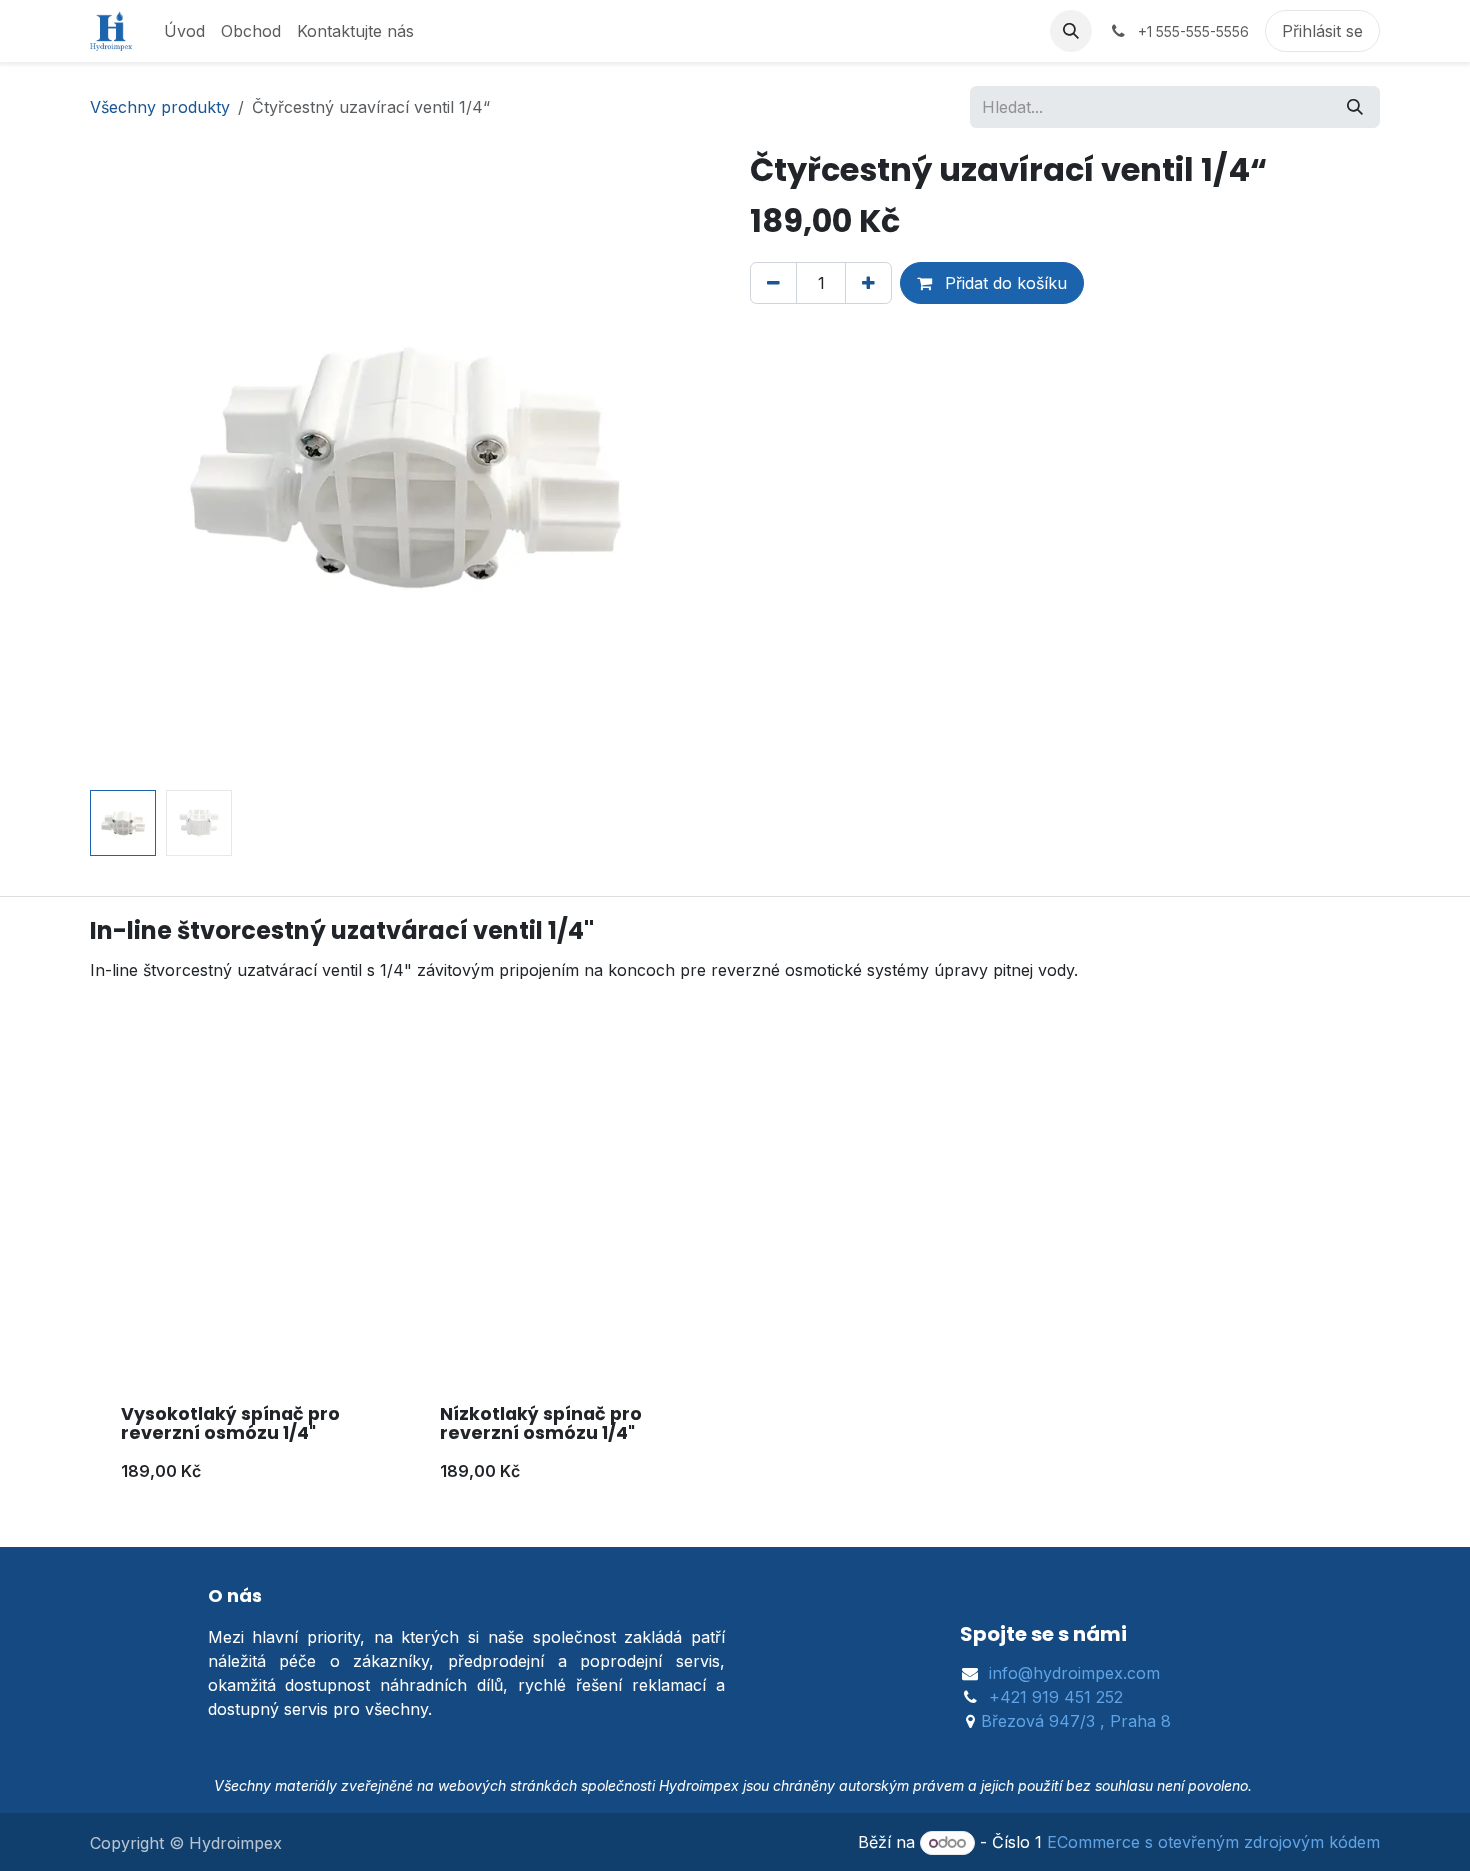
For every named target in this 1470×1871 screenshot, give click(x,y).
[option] (735, 1293)
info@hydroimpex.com (1074, 1673)
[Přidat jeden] (868, 283)
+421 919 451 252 (1056, 1697)
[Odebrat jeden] (773, 283)
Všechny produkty (160, 107)
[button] (1071, 31)
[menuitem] (184, 31)
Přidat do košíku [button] (1003, 283)
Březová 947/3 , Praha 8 (1076, 1721)
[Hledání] (1355, 107)
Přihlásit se (1322, 31)
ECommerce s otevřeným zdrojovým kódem (1213, 1842)
